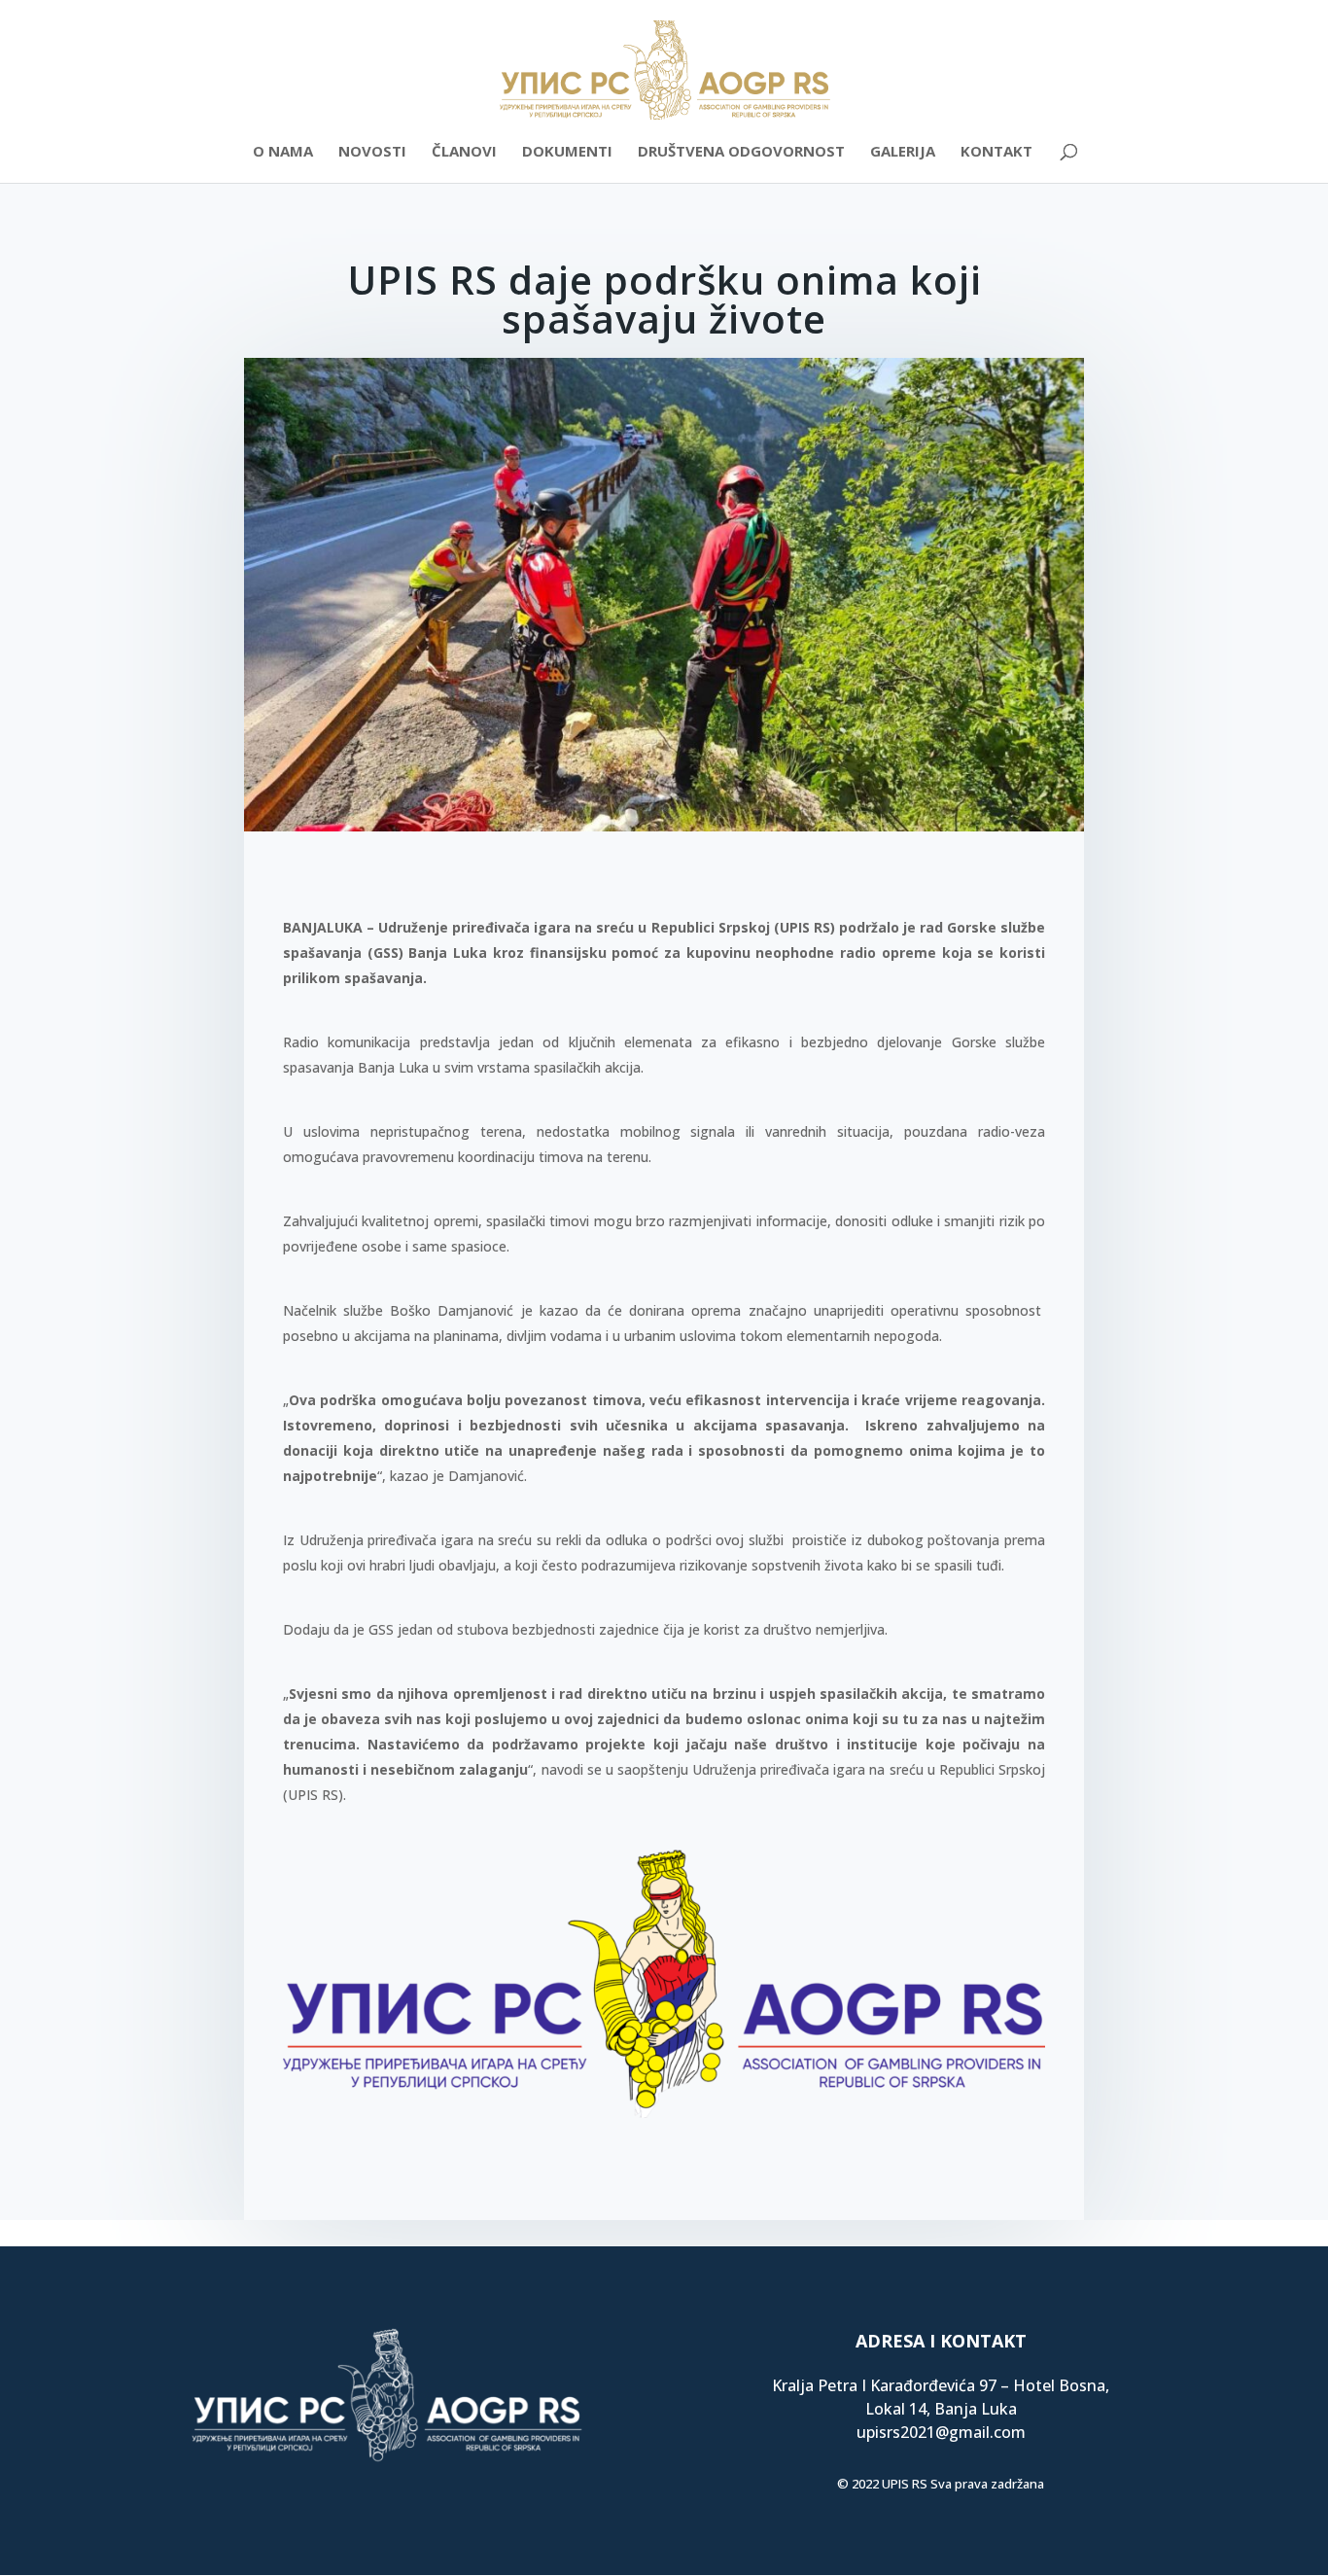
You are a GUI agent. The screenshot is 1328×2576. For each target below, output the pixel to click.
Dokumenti (567, 152)
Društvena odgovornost (741, 152)
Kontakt (996, 152)
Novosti (372, 152)
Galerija (903, 152)
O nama (283, 152)
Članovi (464, 152)
